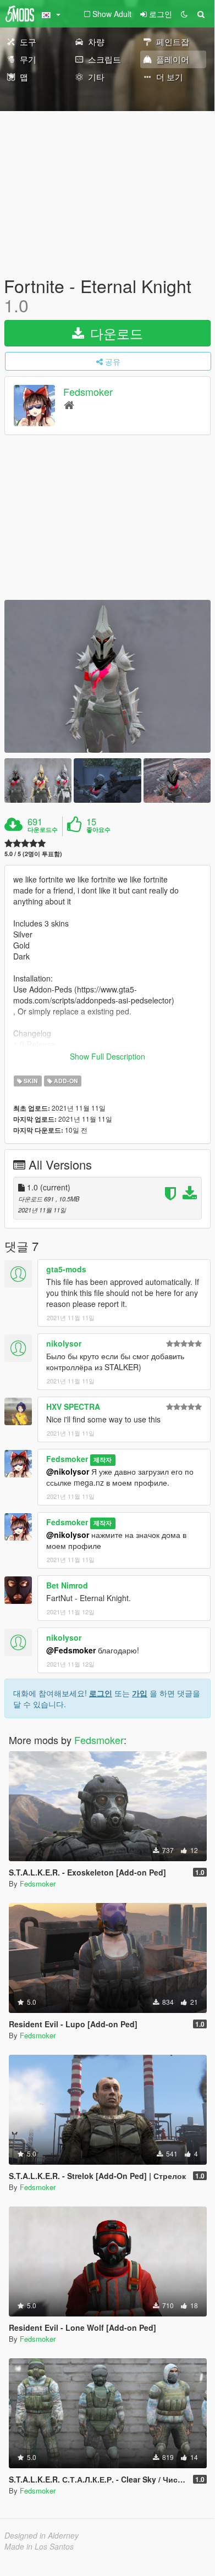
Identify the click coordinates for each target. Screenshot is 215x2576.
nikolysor (64, 1343)
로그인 (101, 1693)
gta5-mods (66, 1269)
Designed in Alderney (42, 2535)
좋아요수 (98, 830)
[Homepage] (69, 404)
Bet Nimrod (67, 1585)
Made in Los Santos (39, 2546)
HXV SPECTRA (73, 1406)
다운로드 (115, 333)
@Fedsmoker (71, 1650)
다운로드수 (43, 830)
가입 (140, 1693)
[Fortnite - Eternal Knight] (107, 676)
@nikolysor (68, 1471)
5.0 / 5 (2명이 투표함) (33, 854)
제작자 (103, 1460)
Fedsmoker (88, 392)
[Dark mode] (184, 14)
